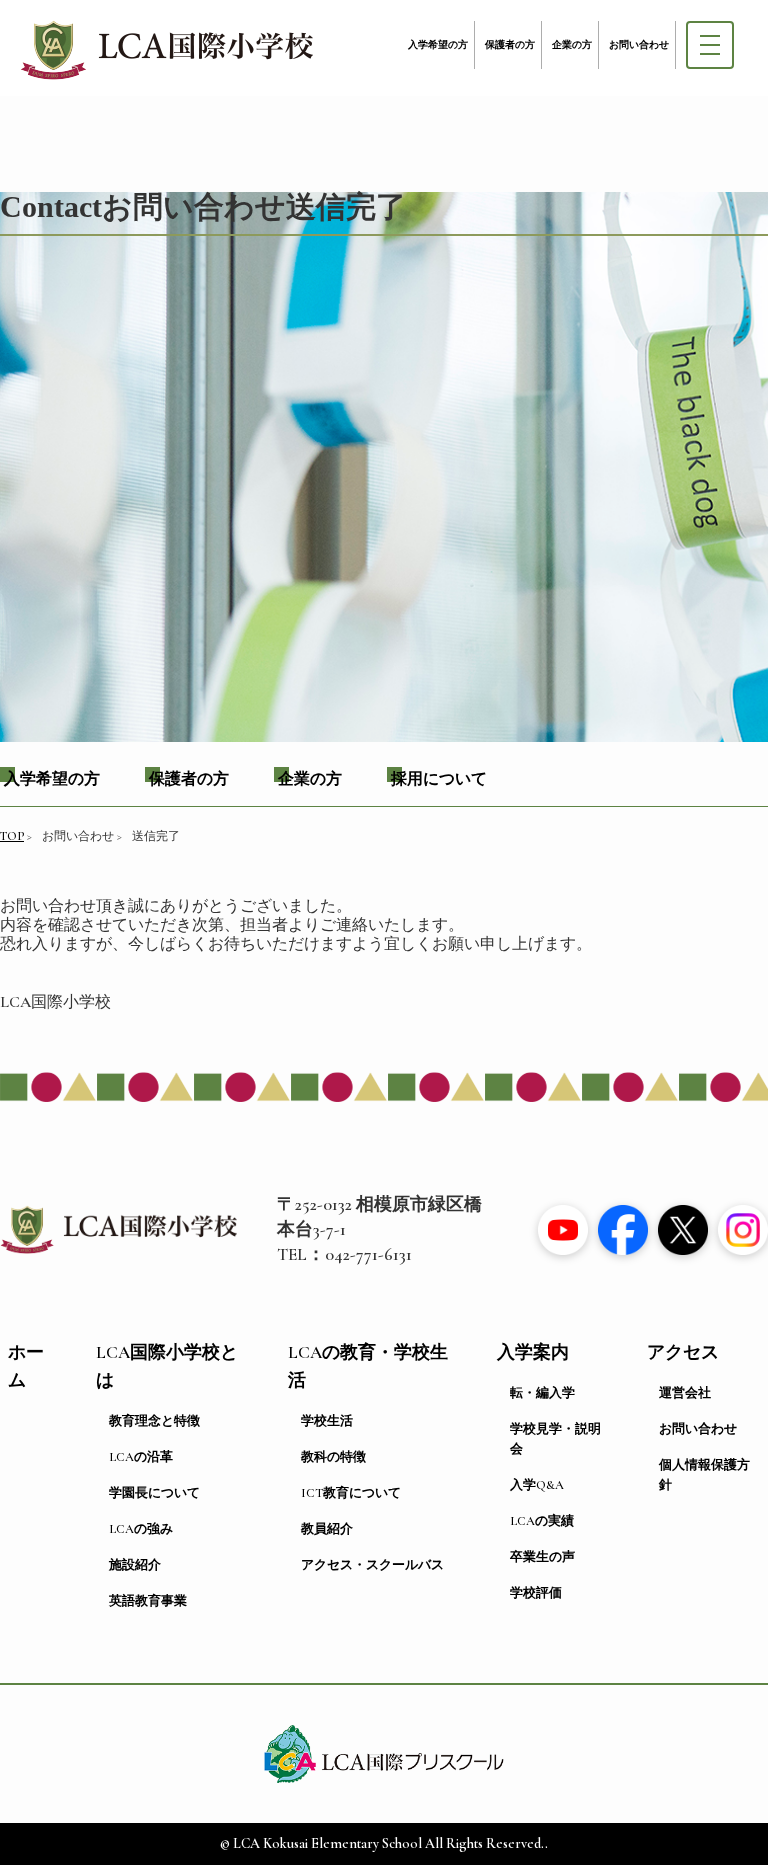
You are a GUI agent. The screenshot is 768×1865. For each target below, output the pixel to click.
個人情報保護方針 (704, 1475)
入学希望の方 (438, 45)
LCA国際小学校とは (167, 1366)
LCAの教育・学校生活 (368, 1366)
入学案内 (533, 1352)
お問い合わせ (639, 45)
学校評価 (536, 1593)
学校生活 (327, 1421)
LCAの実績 (542, 1521)
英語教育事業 (148, 1601)
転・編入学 (542, 1393)
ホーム (26, 1366)
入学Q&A (537, 1485)
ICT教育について (351, 1493)
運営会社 (685, 1393)
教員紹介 (327, 1529)
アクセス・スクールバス (372, 1565)
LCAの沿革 (141, 1457)
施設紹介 (135, 1565)
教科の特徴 (333, 1457)
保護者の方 (510, 45)
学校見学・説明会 (555, 1439)
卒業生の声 (542, 1557)
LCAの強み (141, 1529)
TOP (12, 836)
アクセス (683, 1352)
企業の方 (572, 45)
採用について (439, 779)
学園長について (154, 1493)
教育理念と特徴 (154, 1421)
